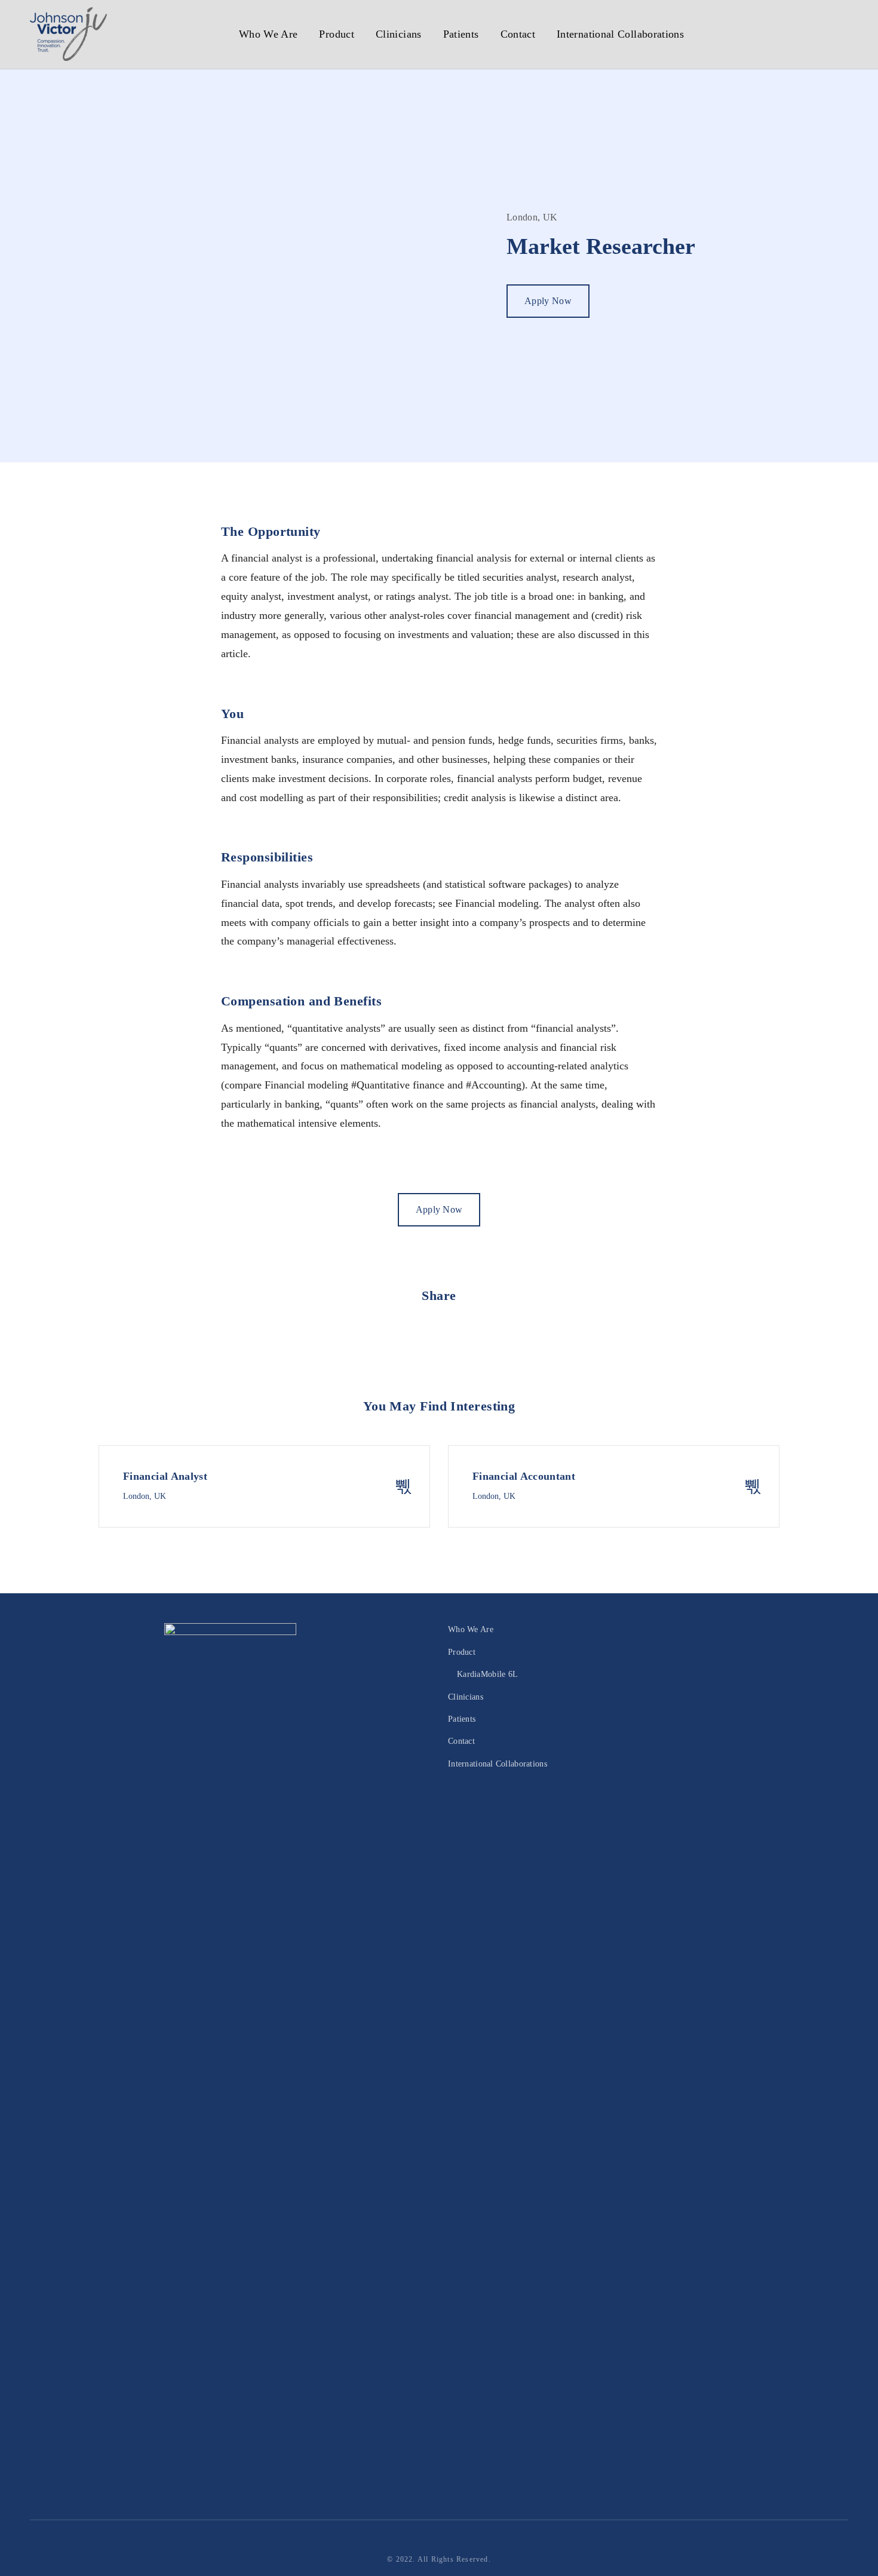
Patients (461, 34)
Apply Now (548, 301)
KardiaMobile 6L (487, 1674)
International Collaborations (620, 34)
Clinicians (399, 34)
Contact (518, 34)
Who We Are (268, 34)
